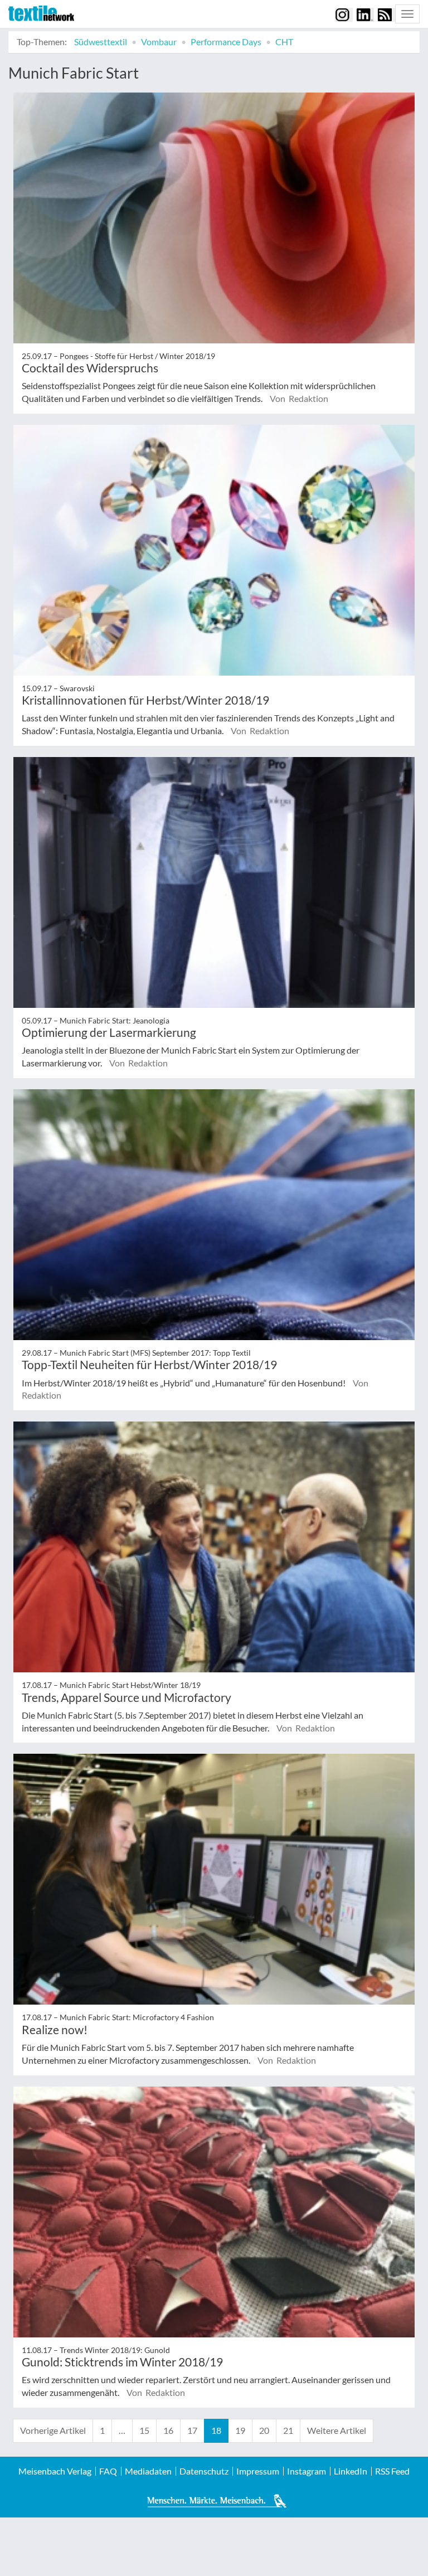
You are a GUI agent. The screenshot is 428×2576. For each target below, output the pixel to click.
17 (192, 2430)
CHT (284, 42)
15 (144, 2430)
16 (168, 2430)
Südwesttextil (101, 42)
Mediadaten (148, 2471)
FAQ (108, 2471)
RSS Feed (392, 2471)
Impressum (258, 2471)
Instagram (307, 2471)
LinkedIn (351, 2471)
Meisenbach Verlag (55, 2471)
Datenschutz (204, 2471)
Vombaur (159, 42)
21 (288, 2430)
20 (264, 2430)
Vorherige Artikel (53, 2430)
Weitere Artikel (337, 2430)
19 (240, 2430)
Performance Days (226, 42)
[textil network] (41, 13)
